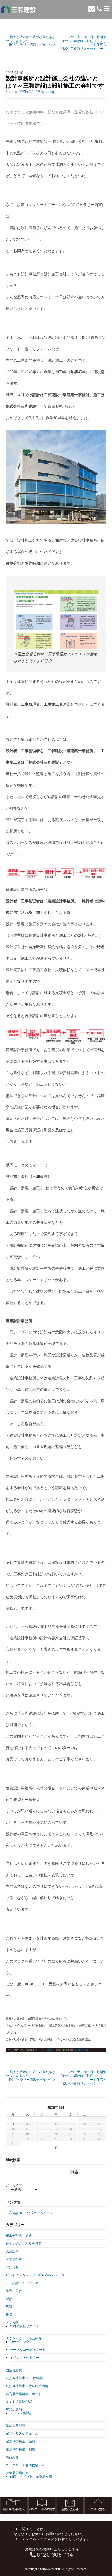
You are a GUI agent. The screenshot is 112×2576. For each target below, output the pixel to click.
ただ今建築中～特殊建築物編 (27, 2386)
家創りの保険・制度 (20, 2449)
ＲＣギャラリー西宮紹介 (24, 2338)
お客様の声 (14, 2259)
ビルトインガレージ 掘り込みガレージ (35, 2275)
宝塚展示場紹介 (17, 2473)
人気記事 (12, 2251)
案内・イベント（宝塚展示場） (33, 2476)
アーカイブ (14, 2185)
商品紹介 (12, 2457)
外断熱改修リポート (24, 2326)
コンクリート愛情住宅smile (25, 2465)
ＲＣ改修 (12, 2323)
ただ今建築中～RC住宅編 (24, 2378)
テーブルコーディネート (28, 2350)
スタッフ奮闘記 (21, 2413)
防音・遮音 (14, 2291)
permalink (81, 2050)
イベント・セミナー (24, 2358)
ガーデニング (20, 2342)
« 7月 (54, 2148)
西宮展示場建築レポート (24, 2394)
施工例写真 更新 (19, 2236)
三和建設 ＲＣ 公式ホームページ (29, 2213)
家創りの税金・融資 (20, 2441)
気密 (9, 2307)
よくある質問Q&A (19, 2402)
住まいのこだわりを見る (24, 2243)
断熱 (9, 2299)
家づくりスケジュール (22, 2433)
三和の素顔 (46, 2050)
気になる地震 (15, 2426)
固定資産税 (14, 2370)
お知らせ (12, 2267)
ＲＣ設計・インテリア (22, 2283)
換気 (9, 2315)
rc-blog (50, 92)
